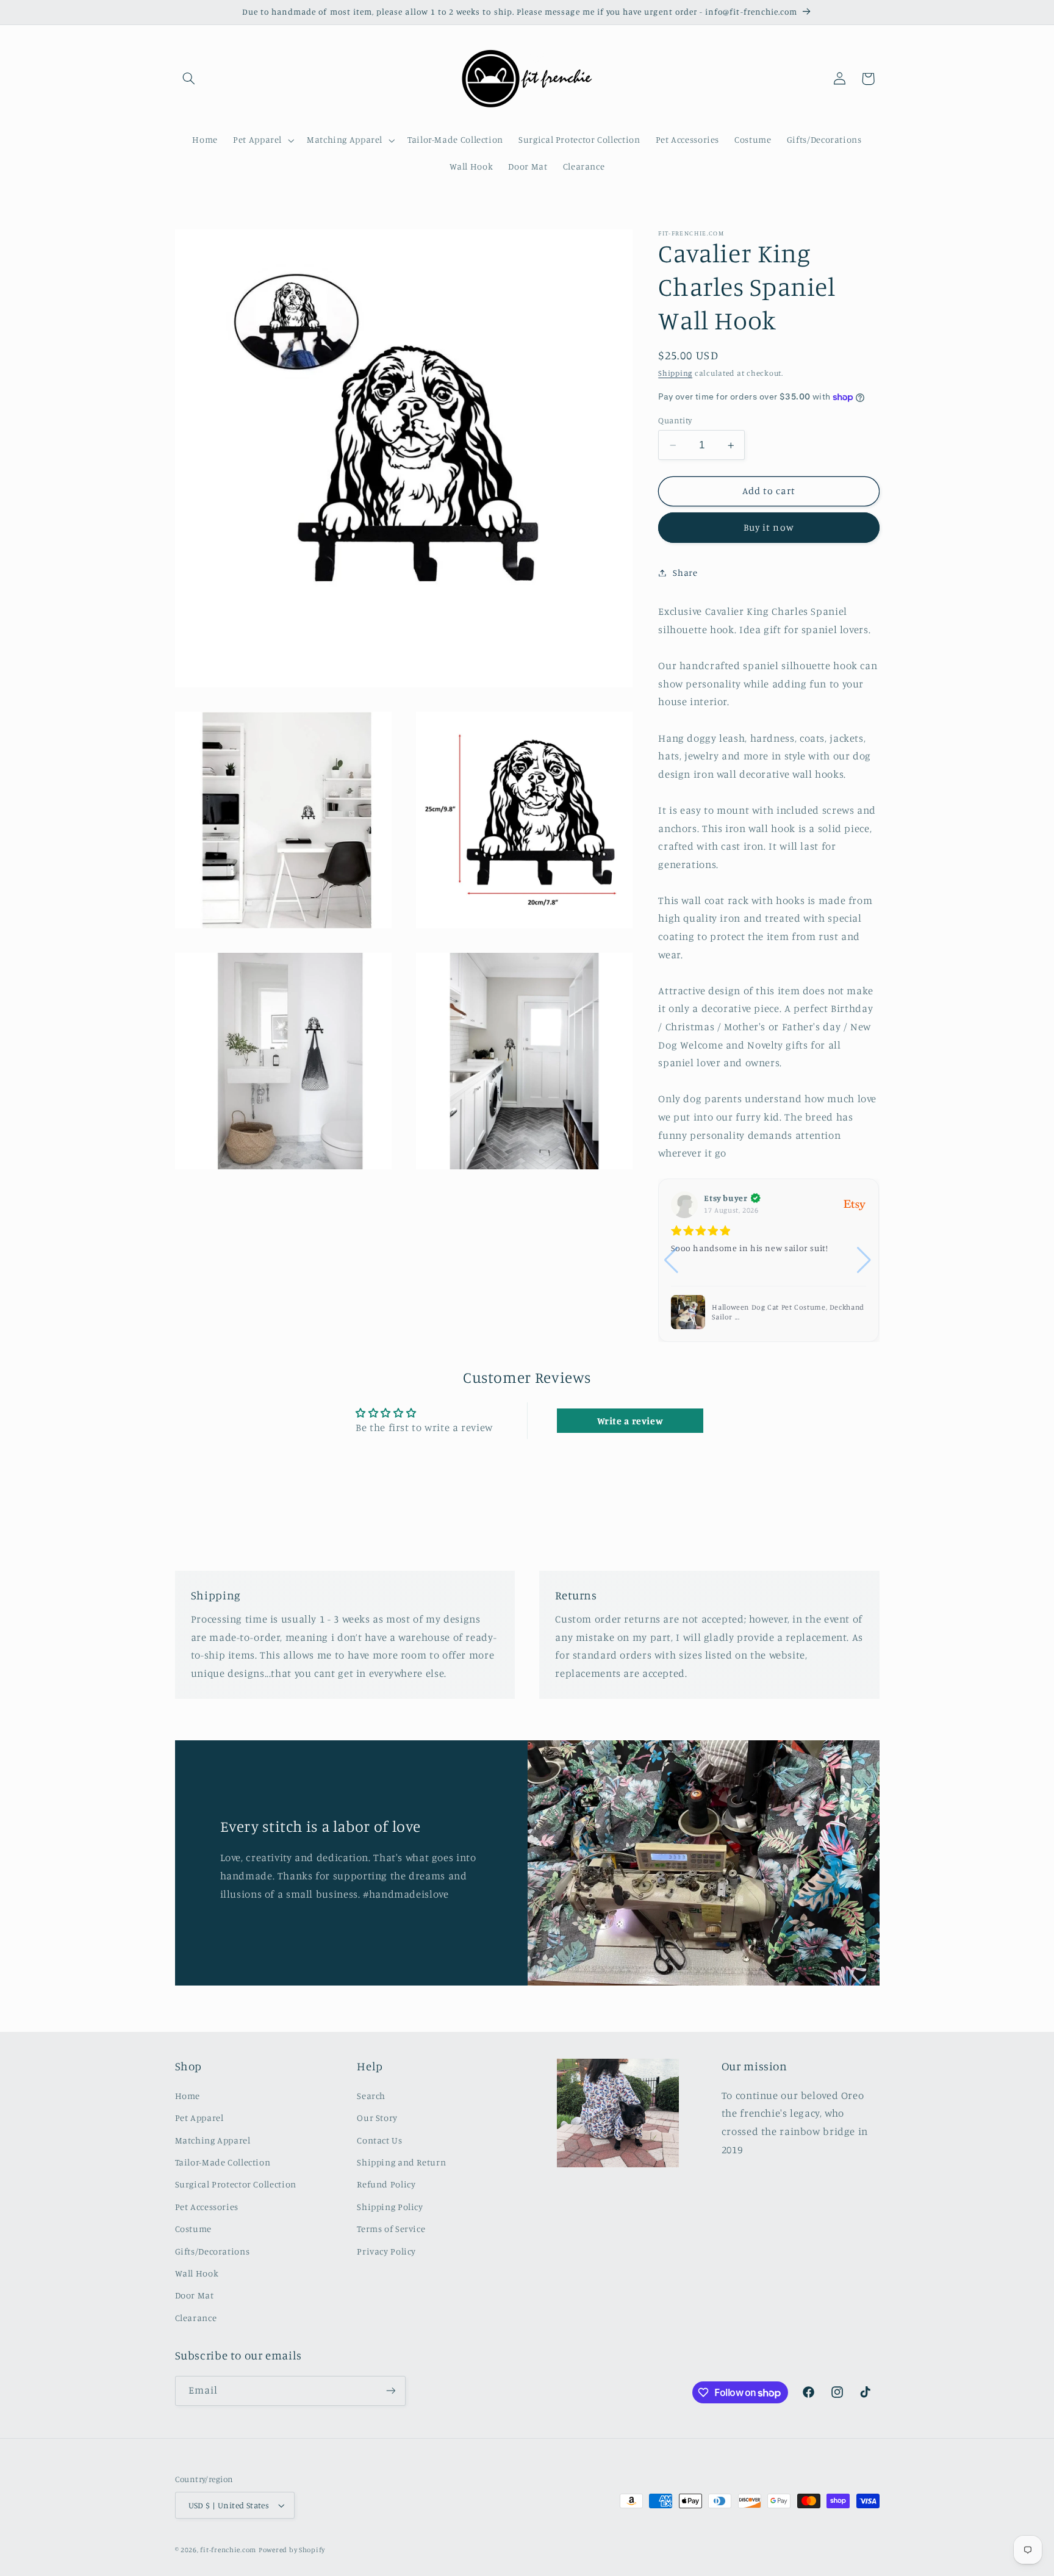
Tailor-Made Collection (223, 2162)
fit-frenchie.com (228, 2550)
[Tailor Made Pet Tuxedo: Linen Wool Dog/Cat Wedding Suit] (688, 1312)
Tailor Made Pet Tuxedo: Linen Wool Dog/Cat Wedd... (775, 1312)
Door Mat (195, 2295)
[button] (189, 79)
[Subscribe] (390, 2391)
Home (188, 2096)
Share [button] (685, 572)
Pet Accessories (207, 2207)
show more (756, 1273)
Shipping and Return (401, 2162)
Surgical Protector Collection (236, 2184)
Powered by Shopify (292, 2550)
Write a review (630, 1421)
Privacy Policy (386, 2251)
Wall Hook (197, 2273)
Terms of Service (391, 2229)
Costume (193, 2229)
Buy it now (769, 527)
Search (371, 2096)
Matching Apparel (213, 2140)
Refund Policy (386, 2184)
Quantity (675, 420)
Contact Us (379, 2140)
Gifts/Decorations (213, 2251)
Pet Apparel (199, 2118)
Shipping (675, 373)
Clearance (196, 2318)
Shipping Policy (390, 2207)
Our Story (377, 2118)
